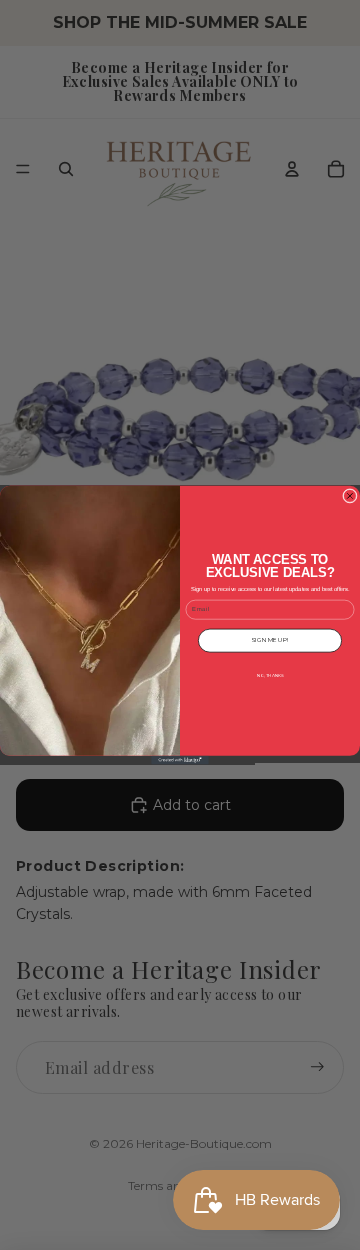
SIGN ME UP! (269, 640)
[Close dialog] (349, 495)
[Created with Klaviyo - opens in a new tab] (180, 760)
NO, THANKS (270, 674)
